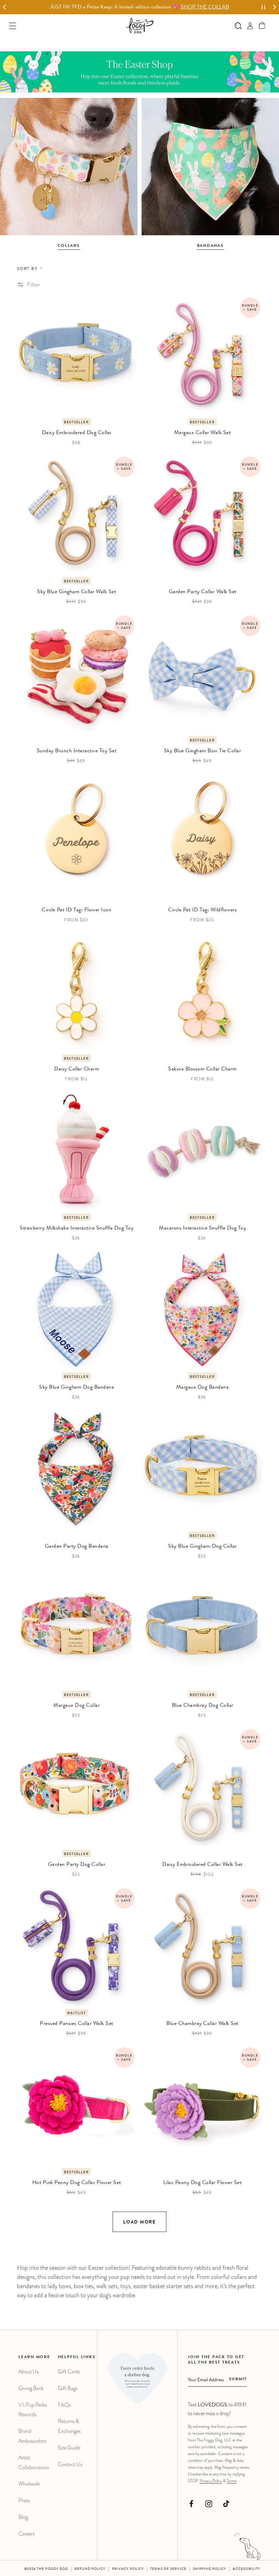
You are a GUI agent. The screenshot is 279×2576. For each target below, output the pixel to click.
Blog (23, 2517)
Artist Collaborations (34, 2462)
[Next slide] (274, 7)
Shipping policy (210, 2569)
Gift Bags (68, 2388)
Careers (27, 2534)
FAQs (64, 2405)
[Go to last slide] (5, 7)
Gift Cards (69, 2372)
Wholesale (29, 2484)
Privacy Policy (211, 2481)
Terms (231, 2481)
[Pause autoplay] (263, 7)
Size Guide (69, 2448)
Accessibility (247, 2569)
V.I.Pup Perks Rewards (33, 2410)
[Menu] (13, 26)
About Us (29, 2372)
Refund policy (90, 2569)
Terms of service (168, 2569)
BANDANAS (210, 246)
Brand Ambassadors (32, 2436)
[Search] (238, 26)
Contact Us (70, 2464)
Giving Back (31, 2388)
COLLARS (69, 246)
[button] (262, 26)
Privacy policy (128, 2569)
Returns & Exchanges (69, 2426)
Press (24, 2500)
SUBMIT (238, 2380)
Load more (139, 2222)
